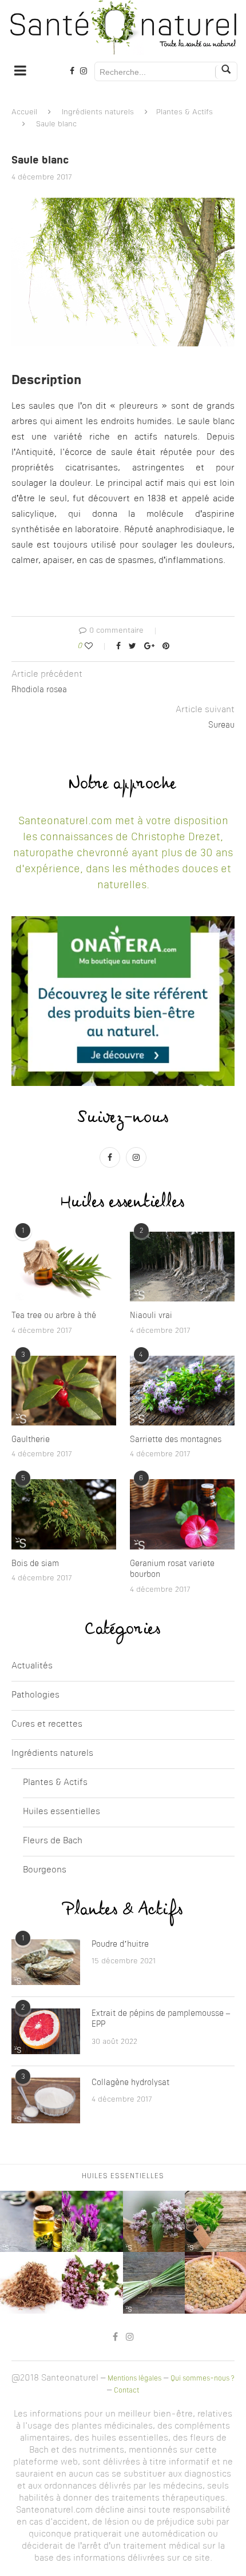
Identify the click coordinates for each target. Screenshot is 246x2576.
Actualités (32, 1666)
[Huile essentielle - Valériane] (154, 2222)
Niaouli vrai (151, 1316)
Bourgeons (45, 1870)
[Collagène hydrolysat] (46, 2100)
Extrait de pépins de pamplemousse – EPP (161, 2019)
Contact (126, 2391)
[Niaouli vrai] (182, 1267)
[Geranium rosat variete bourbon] (182, 1514)
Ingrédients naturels (98, 112)
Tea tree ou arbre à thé (54, 1316)
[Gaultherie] (64, 1391)
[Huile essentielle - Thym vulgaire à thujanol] (31, 2222)
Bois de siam (35, 1564)
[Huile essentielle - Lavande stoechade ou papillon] (93, 2222)
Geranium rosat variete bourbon (172, 1569)
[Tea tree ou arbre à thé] (64, 1267)
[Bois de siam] (64, 1514)
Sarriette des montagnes (176, 1440)
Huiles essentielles (61, 1812)
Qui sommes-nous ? (203, 2379)
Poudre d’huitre (120, 1944)
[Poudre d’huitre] (46, 1962)
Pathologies (35, 1696)
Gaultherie (31, 1440)
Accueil (24, 112)
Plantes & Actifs (184, 112)
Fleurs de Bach (53, 1841)
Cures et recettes (47, 1725)
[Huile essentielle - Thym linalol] (93, 2283)
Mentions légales (134, 2379)
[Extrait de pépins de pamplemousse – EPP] (46, 2031)
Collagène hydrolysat (130, 2083)
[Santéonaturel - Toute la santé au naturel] (123, 27)
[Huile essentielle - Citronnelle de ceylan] (154, 2283)
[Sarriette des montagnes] (182, 1391)
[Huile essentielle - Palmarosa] (31, 2283)
